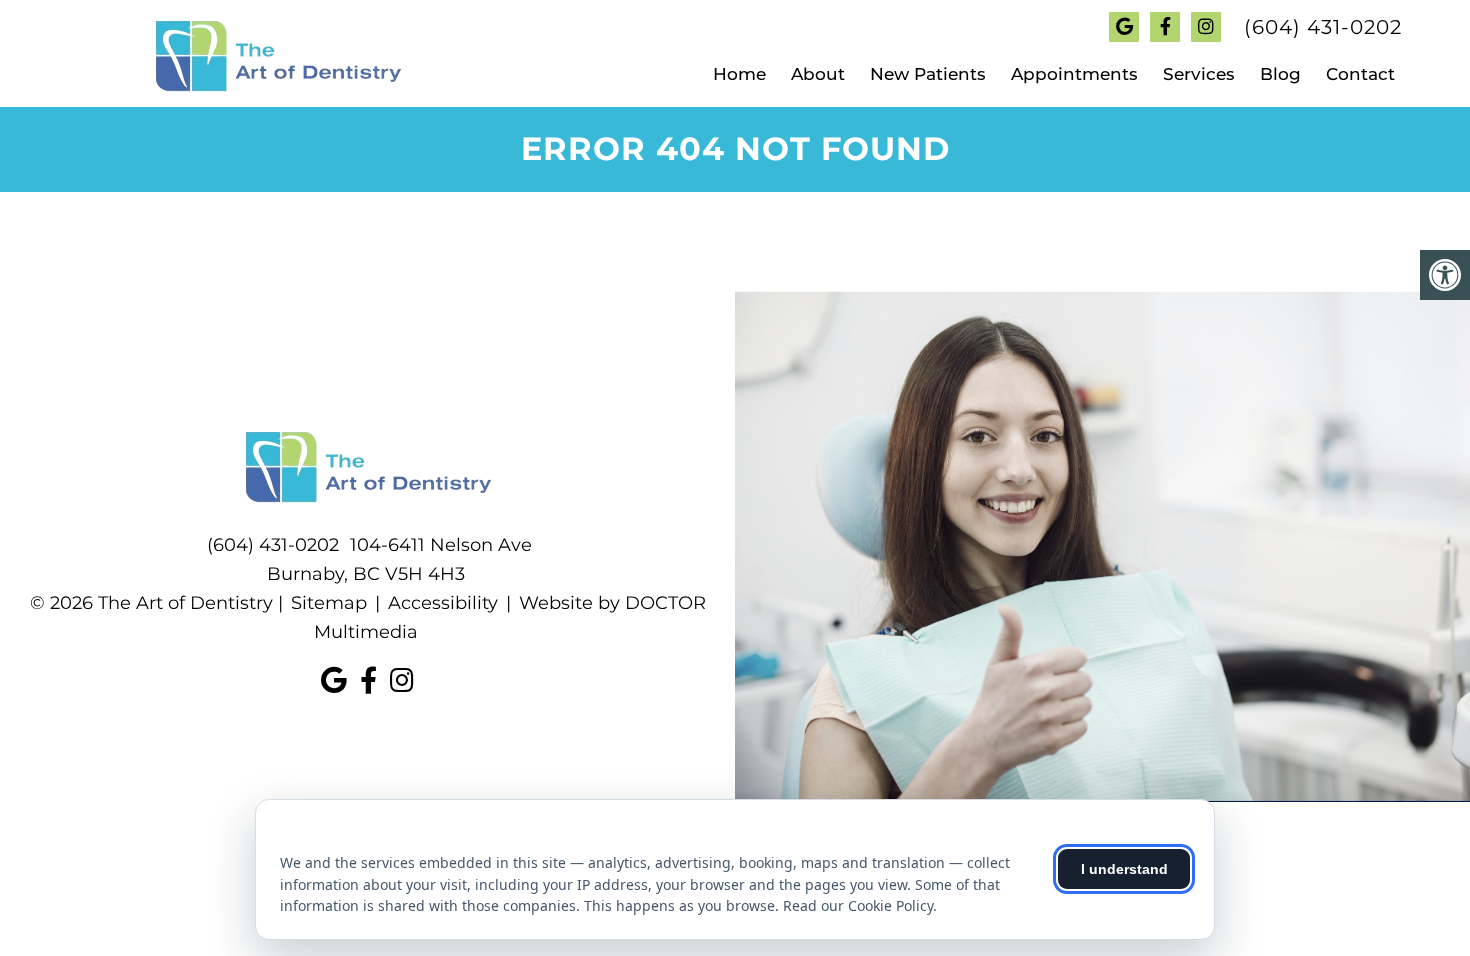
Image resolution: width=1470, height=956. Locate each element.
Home (739, 74)
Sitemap (329, 603)
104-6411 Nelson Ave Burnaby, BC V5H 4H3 (399, 559)
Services (1199, 74)
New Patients (928, 74)
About (818, 74)
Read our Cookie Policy (858, 905)
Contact (1360, 74)
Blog (1280, 74)
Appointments (1074, 74)
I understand (1124, 869)
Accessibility (443, 603)
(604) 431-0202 (1323, 27)
